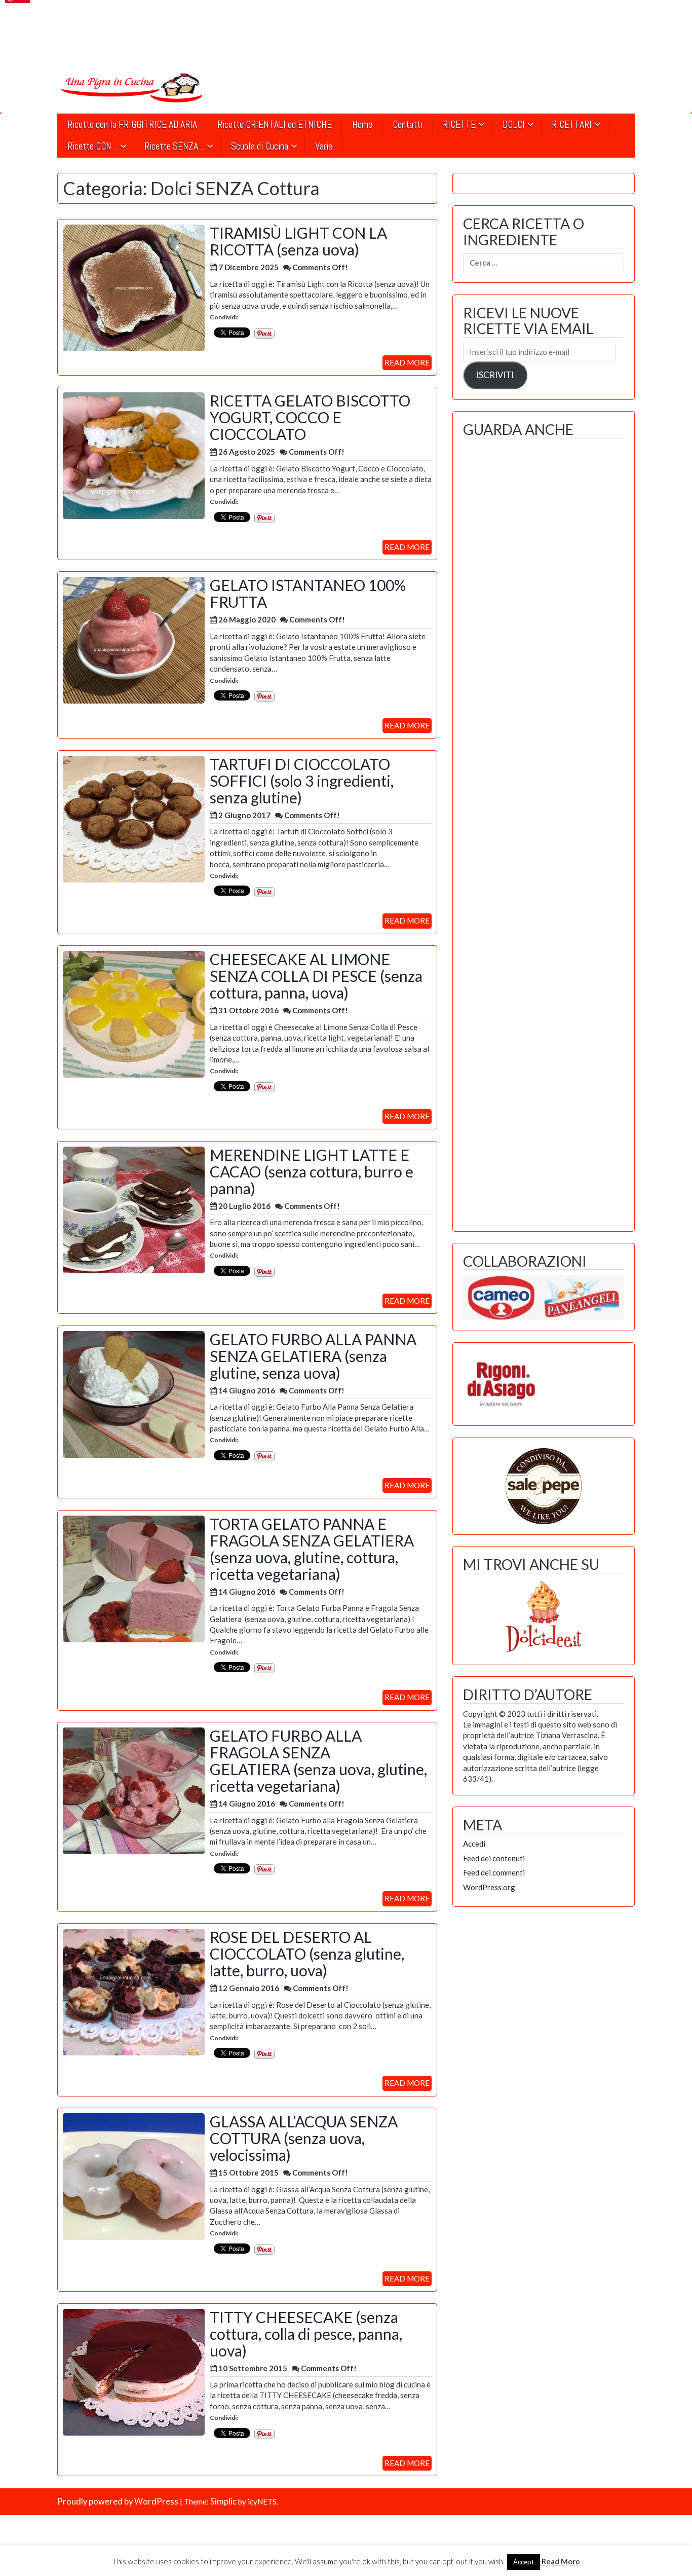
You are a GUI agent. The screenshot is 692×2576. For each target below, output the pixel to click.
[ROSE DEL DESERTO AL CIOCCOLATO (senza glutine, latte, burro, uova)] (134, 1991)
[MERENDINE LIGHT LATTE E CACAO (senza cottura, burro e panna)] (134, 1209)
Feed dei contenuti (494, 1858)
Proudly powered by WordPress (118, 2501)
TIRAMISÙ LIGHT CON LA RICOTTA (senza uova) (298, 241)
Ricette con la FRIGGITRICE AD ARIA (132, 124)
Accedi (474, 1844)
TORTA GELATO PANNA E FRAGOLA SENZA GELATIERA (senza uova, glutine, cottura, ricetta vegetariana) (312, 1549)
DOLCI (514, 124)
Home (362, 124)
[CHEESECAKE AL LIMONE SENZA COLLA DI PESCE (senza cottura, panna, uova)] (134, 1013)
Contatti (408, 124)
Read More (561, 2561)
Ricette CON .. (92, 146)
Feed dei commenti (494, 1872)
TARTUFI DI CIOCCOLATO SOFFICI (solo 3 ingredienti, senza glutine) (302, 781)
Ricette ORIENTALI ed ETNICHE (275, 124)
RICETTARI (572, 124)
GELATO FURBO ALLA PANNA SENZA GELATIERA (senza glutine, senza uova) (313, 1356)
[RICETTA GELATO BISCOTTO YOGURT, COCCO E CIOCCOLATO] (134, 455)
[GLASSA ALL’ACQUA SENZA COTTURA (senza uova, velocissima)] (134, 2176)
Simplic (223, 2501)
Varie (324, 146)
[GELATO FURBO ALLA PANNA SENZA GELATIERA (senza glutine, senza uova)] (134, 1393)
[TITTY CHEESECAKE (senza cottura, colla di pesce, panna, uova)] (134, 2371)
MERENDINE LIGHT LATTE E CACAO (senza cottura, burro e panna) (312, 1171)
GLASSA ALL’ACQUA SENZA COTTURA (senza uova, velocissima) (304, 2138)
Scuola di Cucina (260, 146)
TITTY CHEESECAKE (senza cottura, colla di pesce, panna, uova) (306, 2334)
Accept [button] (524, 2562)
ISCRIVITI (495, 375)
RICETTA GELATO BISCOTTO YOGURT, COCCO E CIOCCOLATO (310, 417)
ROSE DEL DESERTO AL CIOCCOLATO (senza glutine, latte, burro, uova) (307, 1954)
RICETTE (459, 124)
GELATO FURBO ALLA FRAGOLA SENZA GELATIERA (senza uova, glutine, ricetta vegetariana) (318, 1761)
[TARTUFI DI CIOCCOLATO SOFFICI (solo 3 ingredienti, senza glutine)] (134, 818)
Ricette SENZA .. (174, 146)
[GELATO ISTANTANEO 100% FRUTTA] (134, 639)
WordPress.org (489, 1887)
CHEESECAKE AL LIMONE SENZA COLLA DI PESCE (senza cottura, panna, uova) (316, 976)
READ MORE (407, 362)
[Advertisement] (544, 832)
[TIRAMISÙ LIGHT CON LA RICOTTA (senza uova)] (134, 287)
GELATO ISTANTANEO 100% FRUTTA (308, 593)
